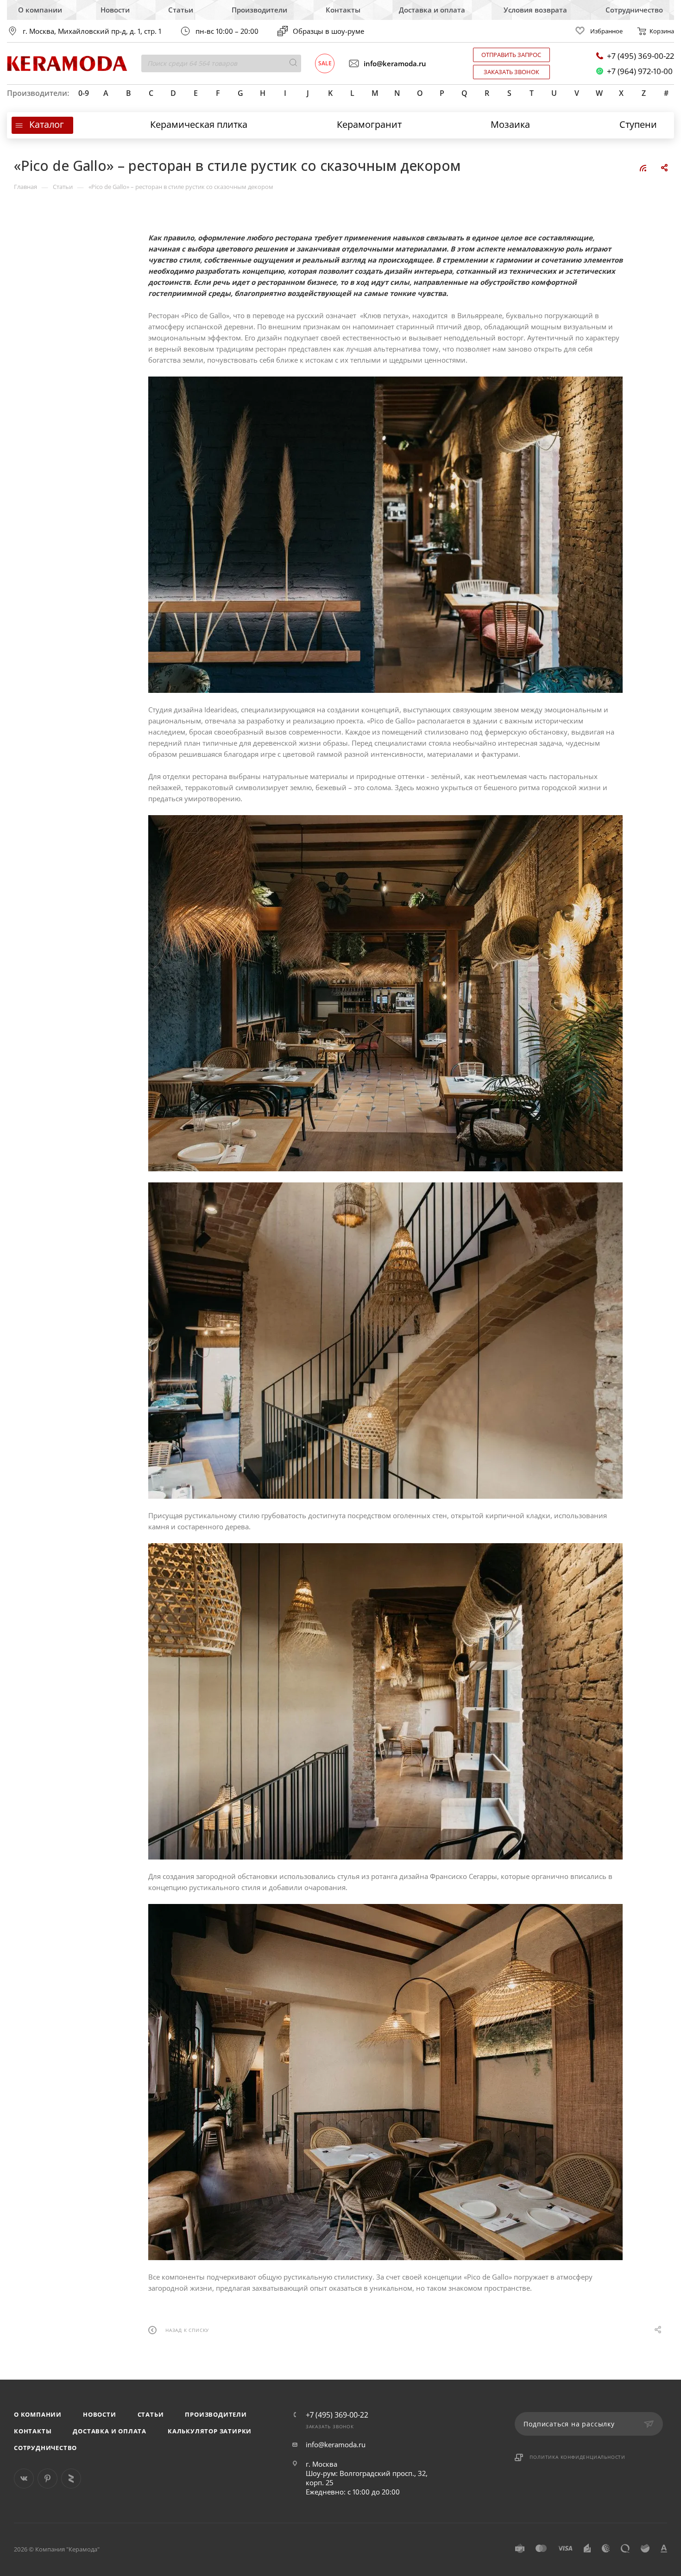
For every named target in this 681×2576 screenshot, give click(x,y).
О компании (40, 10)
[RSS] (643, 168)
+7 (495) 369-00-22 (640, 56)
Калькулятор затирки (210, 2431)
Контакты (343, 10)
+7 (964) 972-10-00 (640, 71)
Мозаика (510, 124)
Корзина (662, 31)
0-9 (84, 93)
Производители (259, 10)
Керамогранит (369, 124)
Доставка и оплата (432, 10)
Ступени (638, 124)
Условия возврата (535, 10)
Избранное (606, 31)
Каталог (47, 124)
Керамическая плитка (199, 124)
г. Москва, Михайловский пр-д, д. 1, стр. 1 (92, 31)
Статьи (181, 10)
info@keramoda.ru (395, 63)
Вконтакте (24, 2479)
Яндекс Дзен (71, 2479)
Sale (325, 63)
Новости (115, 10)
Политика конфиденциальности (577, 2457)
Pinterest (47, 2479)
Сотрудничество (634, 10)
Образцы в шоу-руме (328, 31)
